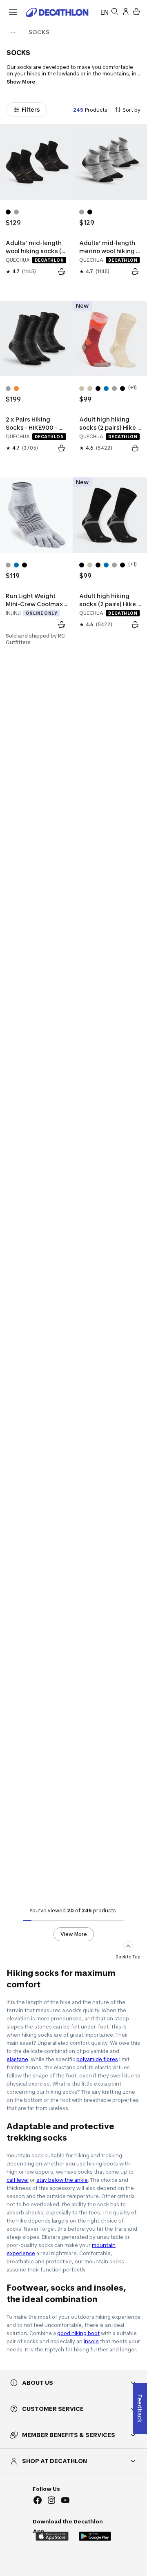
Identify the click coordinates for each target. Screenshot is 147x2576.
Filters (31, 109)
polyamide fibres (97, 2059)
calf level (18, 2180)
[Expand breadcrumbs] (13, 32)
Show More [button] (21, 82)
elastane (17, 2059)
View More (74, 1934)
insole (91, 2341)
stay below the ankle (62, 2180)
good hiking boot (78, 2333)
